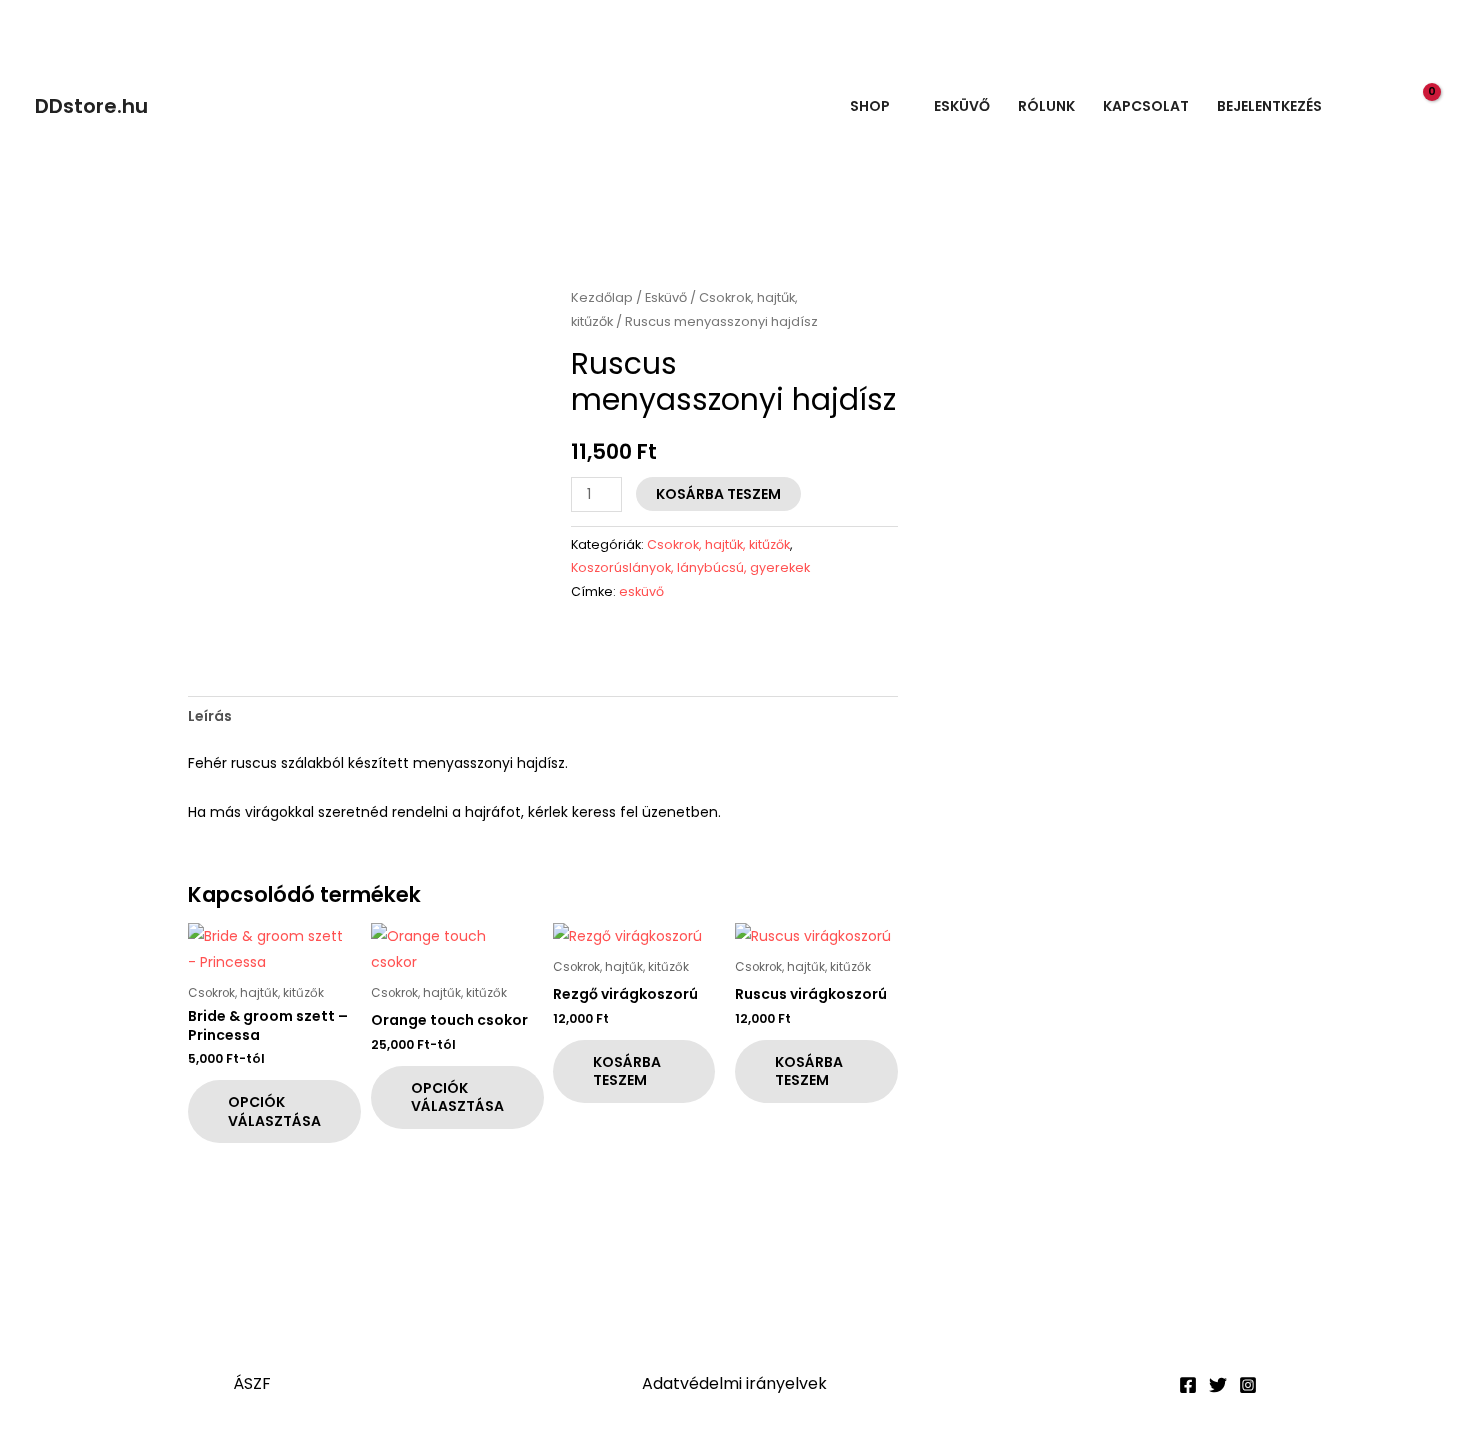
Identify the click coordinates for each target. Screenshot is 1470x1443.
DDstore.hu (91, 106)
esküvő (641, 591)
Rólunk (1046, 106)
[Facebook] (1188, 1385)
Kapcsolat (1146, 106)
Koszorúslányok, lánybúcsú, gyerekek (690, 567)
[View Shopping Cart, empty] (1420, 105)
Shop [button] (870, 106)
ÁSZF (252, 1383)
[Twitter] (1218, 1385)
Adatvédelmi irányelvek (734, 1383)
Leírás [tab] (210, 716)
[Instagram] (1248, 1385)
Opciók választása (274, 1111)
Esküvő (962, 106)
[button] (1379, 106)
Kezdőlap (602, 297)
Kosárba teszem (718, 494)
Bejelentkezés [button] (1269, 106)
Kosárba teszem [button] (627, 1071)
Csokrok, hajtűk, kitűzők (718, 544)
